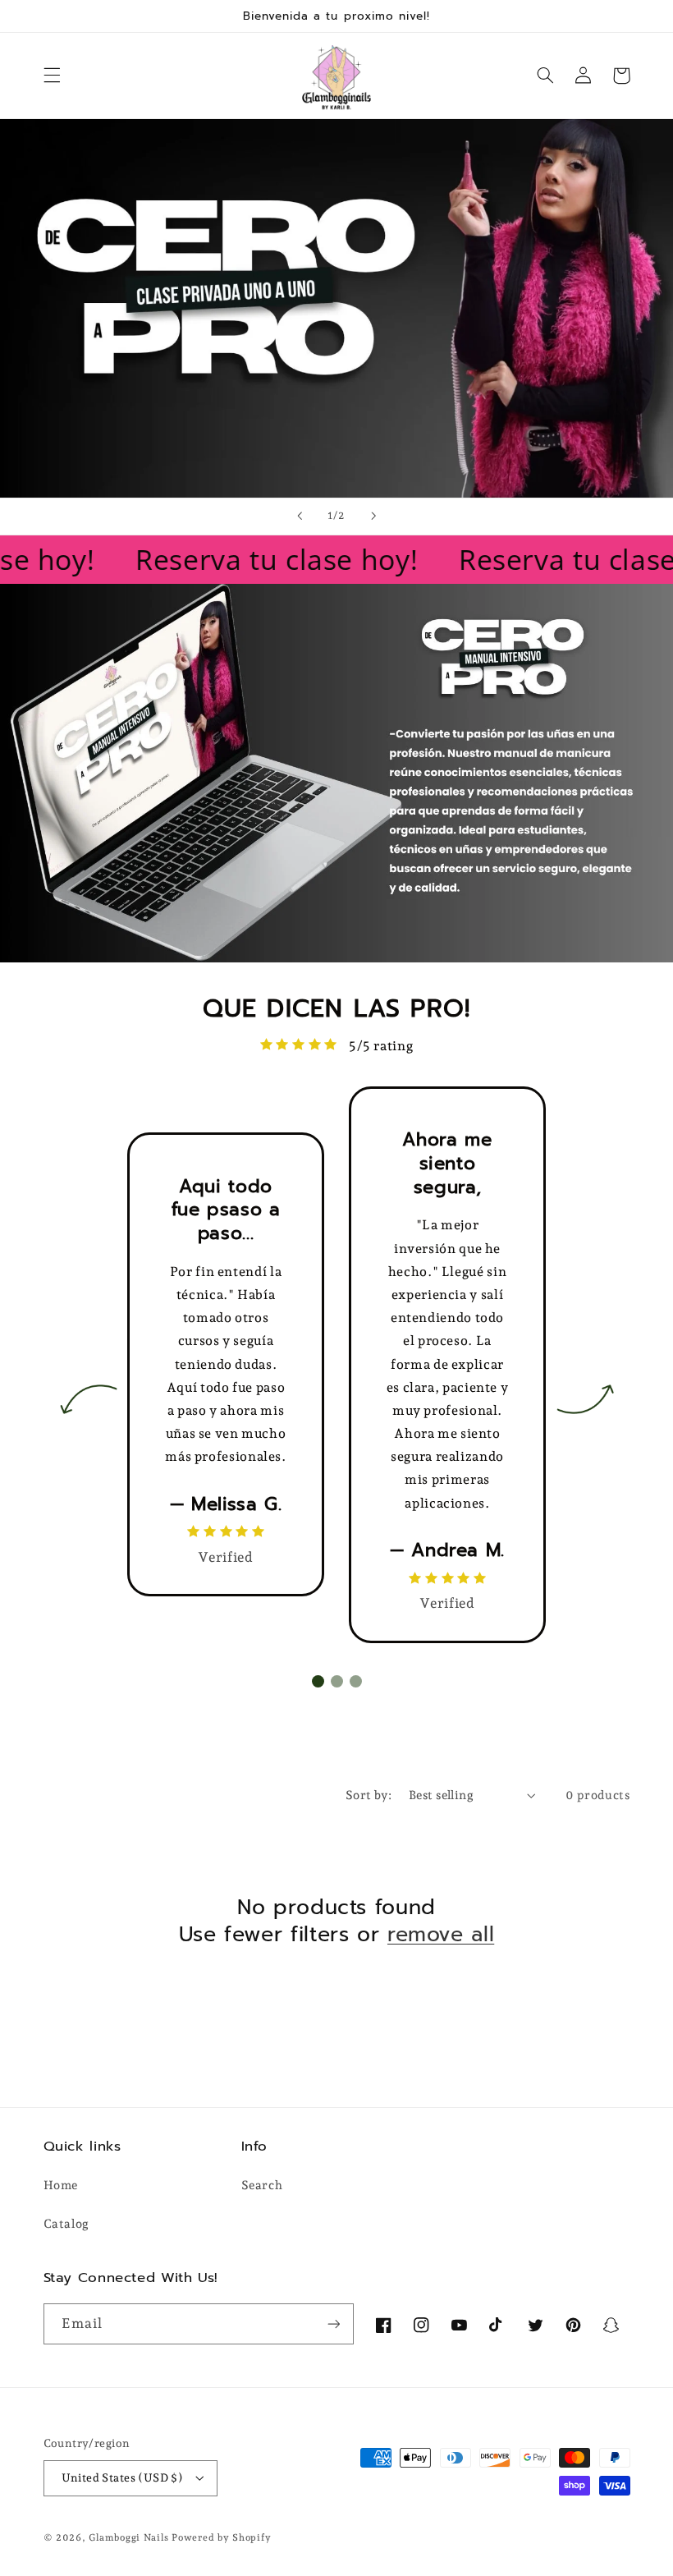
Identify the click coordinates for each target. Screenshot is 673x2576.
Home (61, 2185)
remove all (441, 1935)
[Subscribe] (333, 2323)
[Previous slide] (300, 517)
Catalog (66, 2223)
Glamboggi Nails (128, 2537)
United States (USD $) (123, 2477)
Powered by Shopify (221, 2537)
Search (262, 2185)
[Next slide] (373, 517)
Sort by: (369, 1795)
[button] (52, 76)
